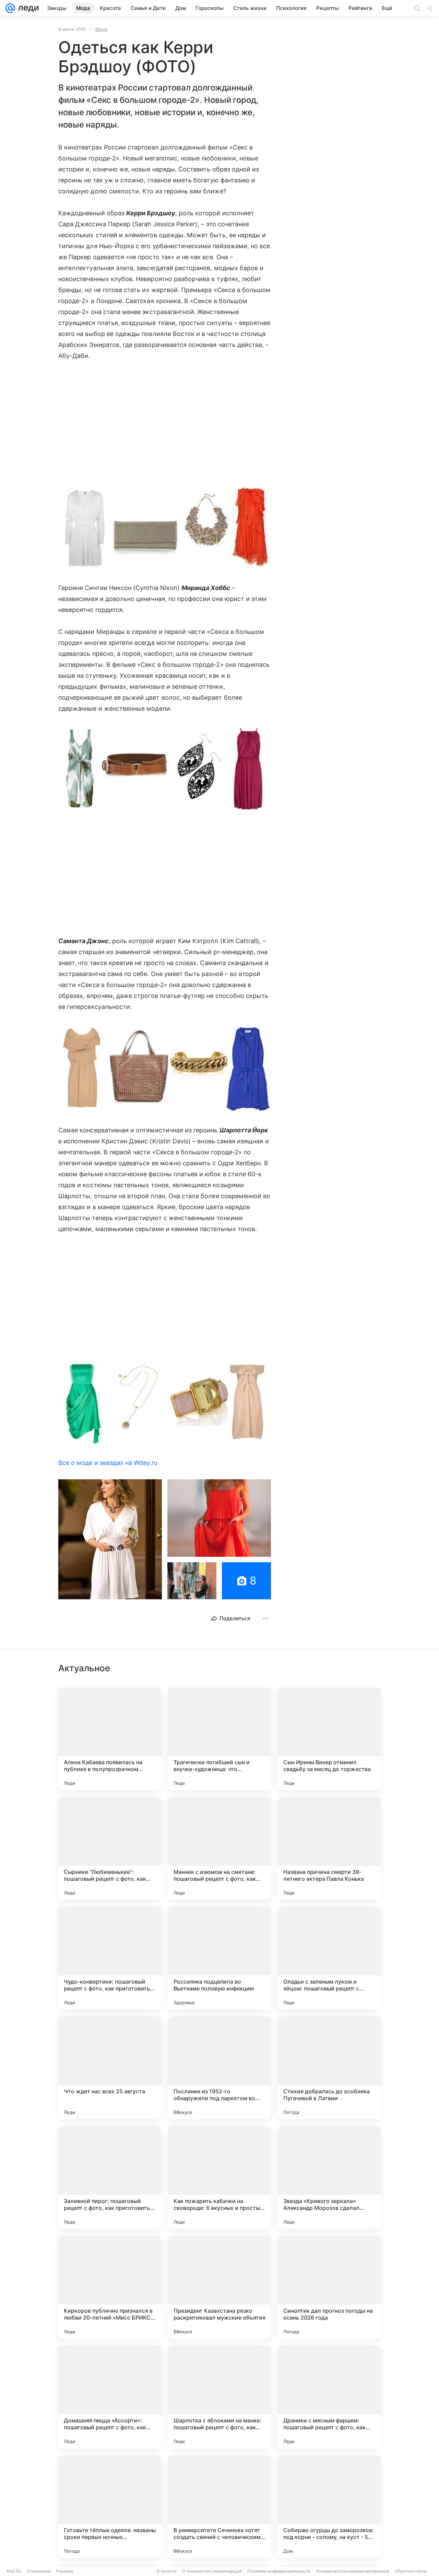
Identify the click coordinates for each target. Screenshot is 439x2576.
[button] (165, 528)
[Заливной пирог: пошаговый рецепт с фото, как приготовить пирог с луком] (110, 2178)
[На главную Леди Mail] (27, 8)
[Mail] (10, 8)
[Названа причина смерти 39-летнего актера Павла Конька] (329, 1849)
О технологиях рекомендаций (212, 2571)
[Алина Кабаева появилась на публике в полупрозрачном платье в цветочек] (110, 1739)
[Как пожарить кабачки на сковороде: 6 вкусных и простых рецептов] (219, 2178)
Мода (101, 29)
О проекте (167, 2571)
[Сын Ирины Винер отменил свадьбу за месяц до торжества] (329, 1739)
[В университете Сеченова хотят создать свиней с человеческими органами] (219, 2507)
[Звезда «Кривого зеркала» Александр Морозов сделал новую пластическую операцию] (329, 2178)
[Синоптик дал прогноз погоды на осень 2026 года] (329, 2287)
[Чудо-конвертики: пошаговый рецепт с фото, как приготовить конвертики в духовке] (110, 1958)
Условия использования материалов (353, 2571)
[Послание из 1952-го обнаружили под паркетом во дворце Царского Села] (219, 2068)
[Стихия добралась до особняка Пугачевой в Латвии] (329, 2068)
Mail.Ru (14, 2571)
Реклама (65, 2571)
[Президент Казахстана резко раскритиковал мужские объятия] (219, 2287)
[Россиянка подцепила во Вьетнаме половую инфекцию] (219, 1958)
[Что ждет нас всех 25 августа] (110, 2068)
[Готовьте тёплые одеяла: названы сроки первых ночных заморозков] (110, 2507)
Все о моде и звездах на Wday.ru (108, 1463)
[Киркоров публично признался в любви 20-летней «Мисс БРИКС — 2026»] (110, 2287)
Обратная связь (411, 2571)
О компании (39, 2571)
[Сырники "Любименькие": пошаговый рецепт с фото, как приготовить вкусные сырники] (110, 1849)
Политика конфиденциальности (279, 2571)
